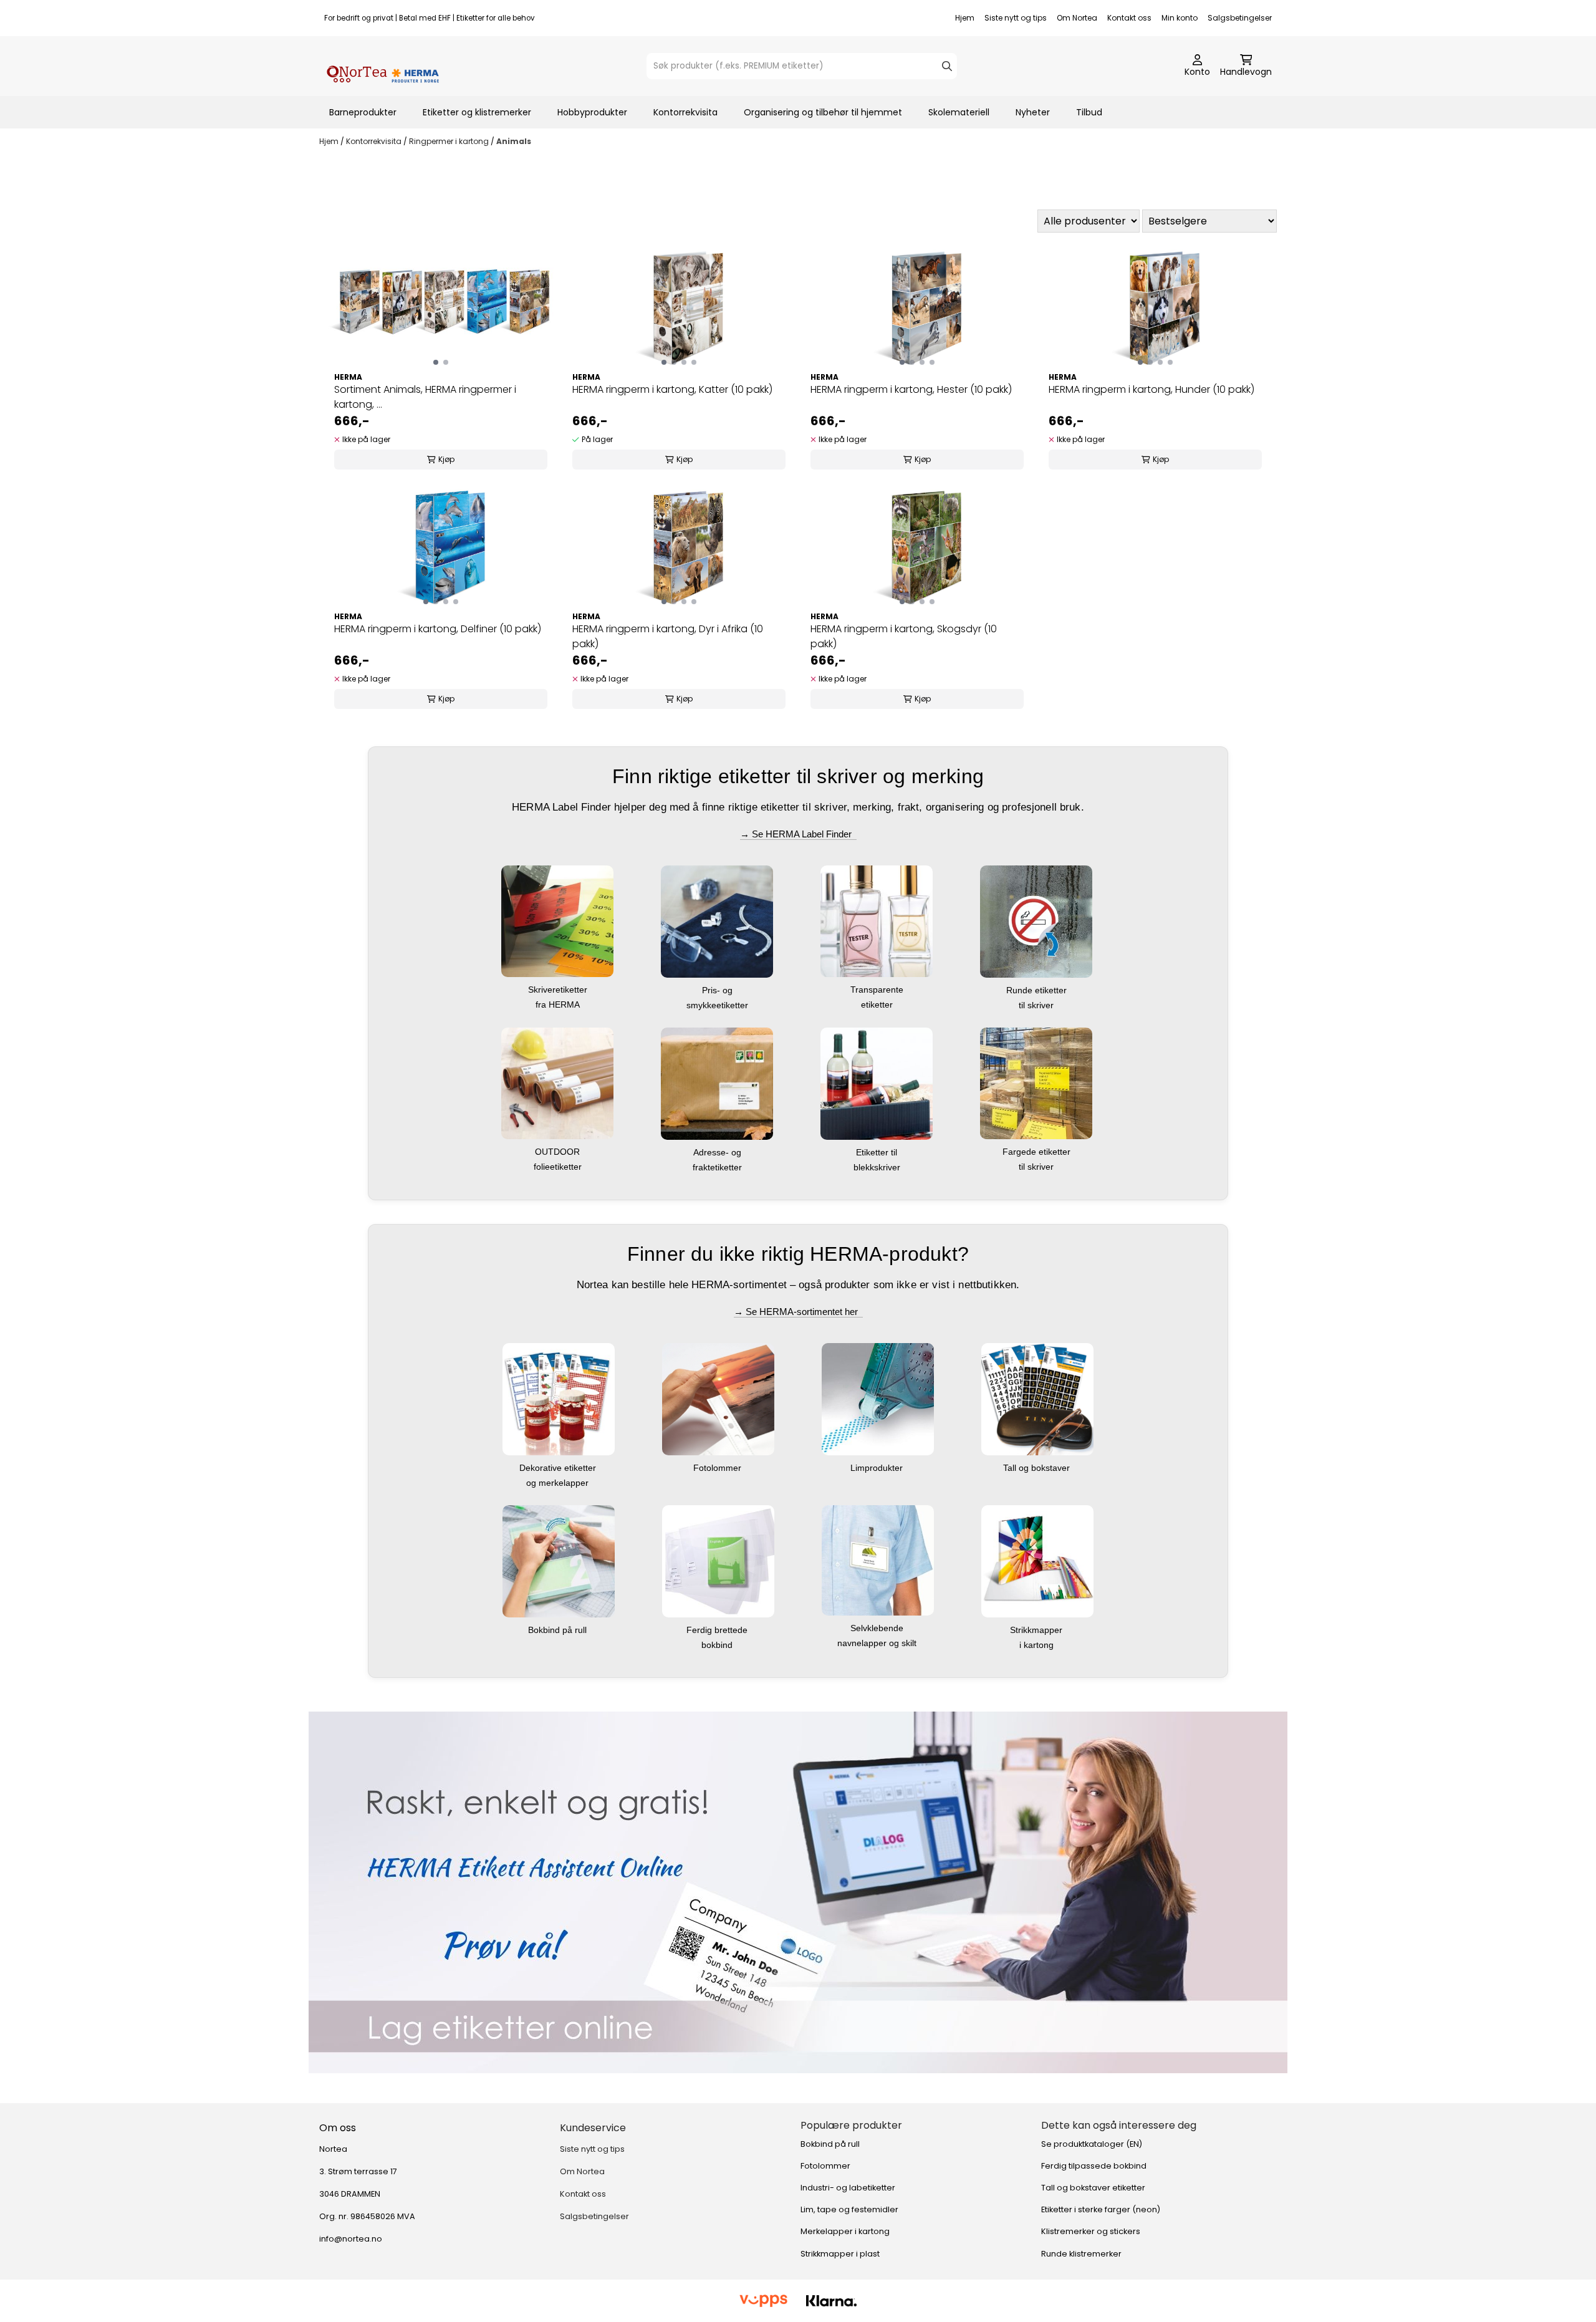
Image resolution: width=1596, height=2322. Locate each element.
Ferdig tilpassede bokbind (1094, 2166)
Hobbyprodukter (592, 112)
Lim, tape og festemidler (849, 2209)
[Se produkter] (798, 1892)
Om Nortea (1077, 18)
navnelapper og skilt (878, 1643)
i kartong (1038, 1645)
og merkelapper (559, 1483)
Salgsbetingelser (1240, 18)
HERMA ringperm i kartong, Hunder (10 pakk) (1151, 389)
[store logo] (383, 66)
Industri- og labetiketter (848, 2188)
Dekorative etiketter (559, 1468)
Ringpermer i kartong (450, 141)
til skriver (1037, 1005)
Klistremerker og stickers (1091, 2231)
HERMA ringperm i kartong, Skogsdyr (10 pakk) (904, 636)
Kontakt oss (1129, 18)
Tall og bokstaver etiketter (1093, 2188)
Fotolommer (719, 1468)
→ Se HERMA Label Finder (798, 834)
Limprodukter (878, 1468)
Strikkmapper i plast (840, 2254)
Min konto (1180, 18)
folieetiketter (559, 1167)
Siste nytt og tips (1016, 18)
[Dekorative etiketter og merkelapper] (559, 1398)
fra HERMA (559, 1004)
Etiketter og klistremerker (477, 112)
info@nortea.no (351, 2239)
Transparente (878, 990)
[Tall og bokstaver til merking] (1037, 1398)
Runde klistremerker (1081, 2254)
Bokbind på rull (559, 1630)
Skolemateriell (959, 112)
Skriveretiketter (559, 990)
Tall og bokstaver (1038, 1468)
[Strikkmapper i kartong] (1037, 1560)
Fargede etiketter (1038, 1152)
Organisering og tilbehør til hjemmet (823, 112)
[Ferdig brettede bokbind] (718, 1560)
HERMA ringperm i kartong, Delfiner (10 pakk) (438, 629)
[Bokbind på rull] (559, 1560)
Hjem (965, 18)
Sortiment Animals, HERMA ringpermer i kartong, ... (425, 397)
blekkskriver (878, 1167)
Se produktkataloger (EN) (1092, 2144)
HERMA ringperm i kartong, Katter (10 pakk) (672, 389)
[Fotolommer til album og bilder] (718, 1398)
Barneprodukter (363, 112)
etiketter (878, 1004)
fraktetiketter (719, 1167)
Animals (514, 141)
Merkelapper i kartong (845, 2231)
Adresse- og (719, 1152)
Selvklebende (878, 1628)
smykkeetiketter (719, 1005)
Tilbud (1089, 112)
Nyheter (1033, 112)
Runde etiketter (1038, 990)
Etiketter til (878, 1152)
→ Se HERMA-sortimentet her (798, 1312)
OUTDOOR (559, 1152)
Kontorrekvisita (685, 112)
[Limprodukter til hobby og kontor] (878, 1398)
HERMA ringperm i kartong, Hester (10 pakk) (911, 389)
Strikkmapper (1037, 1630)
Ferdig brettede (718, 1630)
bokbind (718, 1645)
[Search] (947, 66)
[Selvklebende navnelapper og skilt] (878, 1559)
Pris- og (719, 990)
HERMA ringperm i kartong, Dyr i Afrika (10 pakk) (668, 636)
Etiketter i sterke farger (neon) (1101, 2209)
